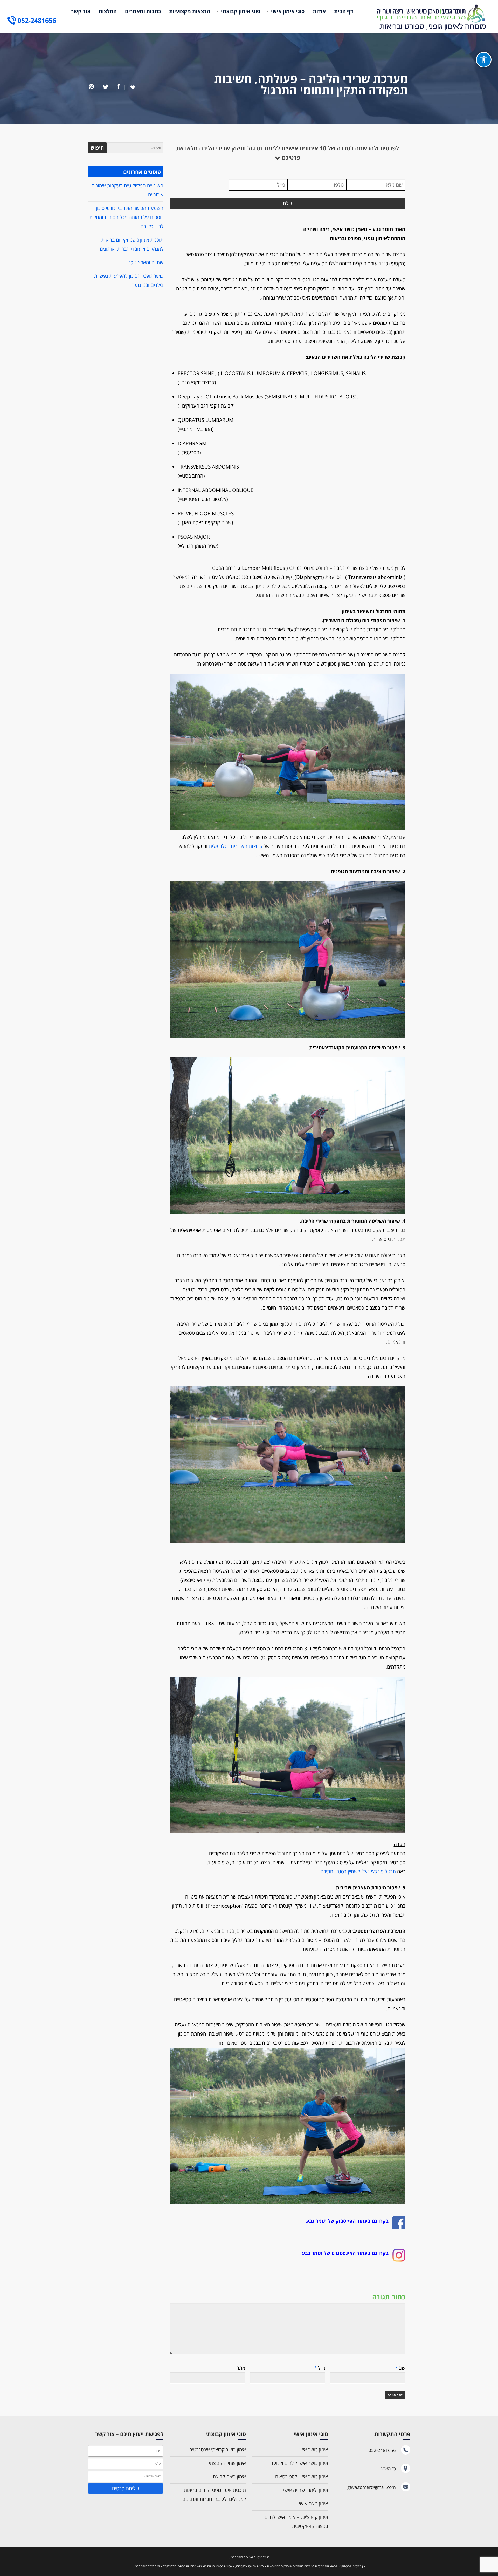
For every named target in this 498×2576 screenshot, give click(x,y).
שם (400, 2368)
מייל (320, 2368)
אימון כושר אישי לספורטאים (302, 2477)
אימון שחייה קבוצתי (227, 2463)
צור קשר (81, 11)
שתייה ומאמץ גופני (145, 262)
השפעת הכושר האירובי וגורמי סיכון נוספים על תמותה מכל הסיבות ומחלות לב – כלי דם (126, 217)
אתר (241, 2368)
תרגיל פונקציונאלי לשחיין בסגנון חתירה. (358, 1872)
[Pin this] (92, 87)
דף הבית (344, 11)
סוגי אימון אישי (288, 11)
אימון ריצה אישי (313, 2504)
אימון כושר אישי (313, 2450)
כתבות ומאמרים (143, 11)
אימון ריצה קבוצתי (229, 2477)
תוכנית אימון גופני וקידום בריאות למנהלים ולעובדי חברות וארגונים (214, 2495)
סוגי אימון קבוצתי (241, 11)
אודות (319, 11)
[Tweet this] (104, 87)
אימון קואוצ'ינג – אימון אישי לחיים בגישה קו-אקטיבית (296, 2522)
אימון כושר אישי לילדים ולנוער (299, 2463)
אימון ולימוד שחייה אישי (306, 2490)
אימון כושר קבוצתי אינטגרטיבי (217, 2450)
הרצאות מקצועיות (190, 11)
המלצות (108, 11)
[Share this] (118, 87)
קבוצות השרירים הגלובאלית (236, 846)
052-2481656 (37, 20)
